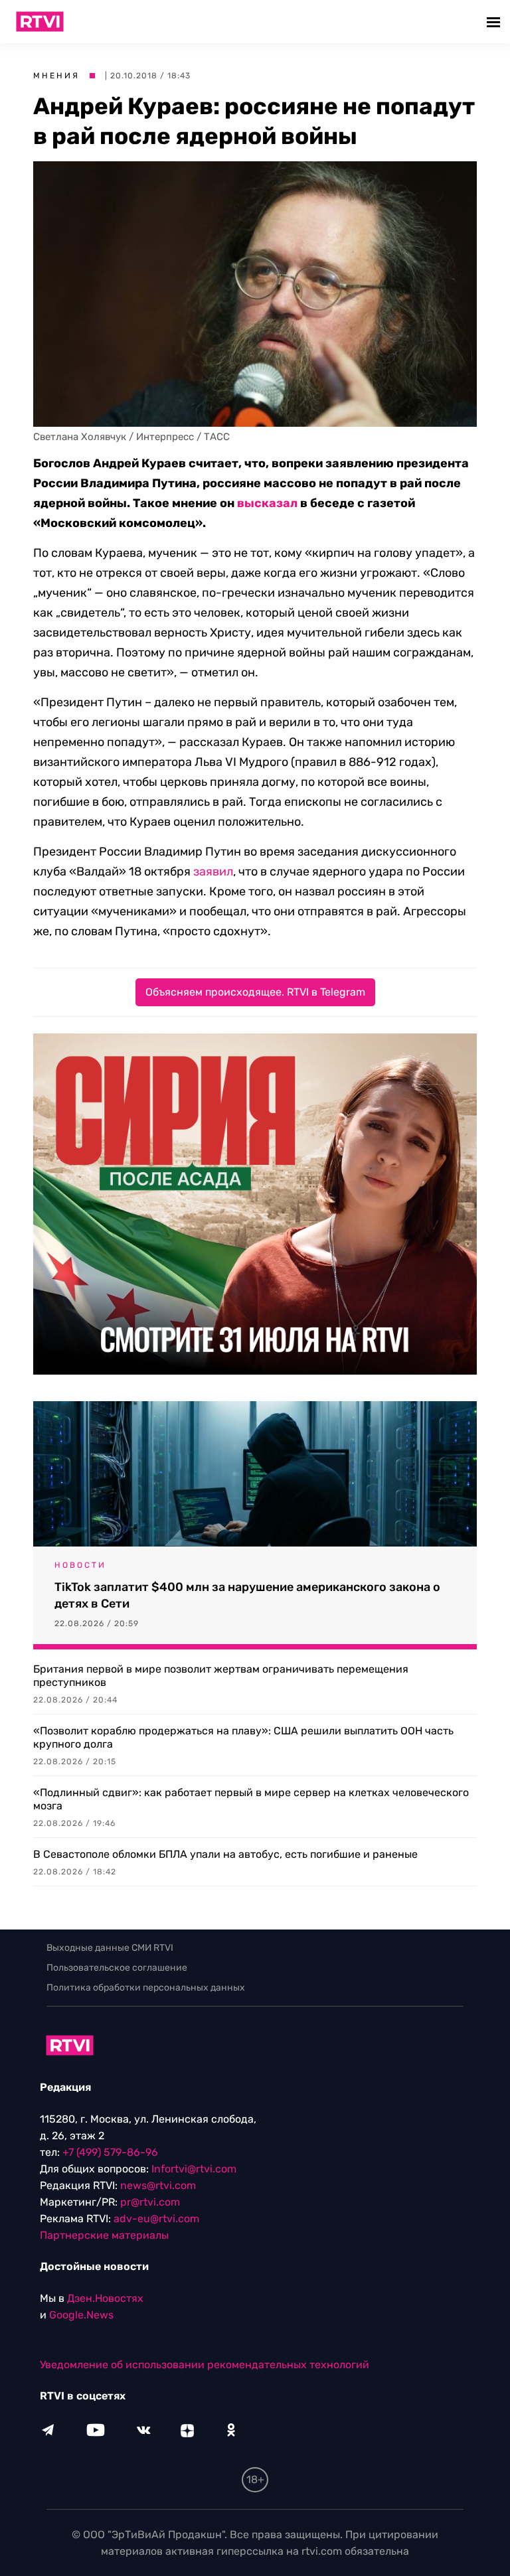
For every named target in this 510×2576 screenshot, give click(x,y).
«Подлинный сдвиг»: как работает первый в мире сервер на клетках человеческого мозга (251, 1799)
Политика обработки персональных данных (146, 1988)
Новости (80, 1565)
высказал (267, 503)
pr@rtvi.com (150, 2202)
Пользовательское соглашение (117, 1968)
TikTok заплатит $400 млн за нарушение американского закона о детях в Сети (247, 1595)
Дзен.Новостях (105, 2298)
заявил (213, 871)
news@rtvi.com (158, 2185)
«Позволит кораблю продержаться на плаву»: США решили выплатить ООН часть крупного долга (243, 1737)
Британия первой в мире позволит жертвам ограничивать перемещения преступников (221, 1676)
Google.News (81, 2315)
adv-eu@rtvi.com (156, 2219)
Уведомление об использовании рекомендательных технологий (205, 2365)
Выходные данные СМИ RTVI (110, 1948)
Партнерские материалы (104, 2235)
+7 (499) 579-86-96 (110, 2152)
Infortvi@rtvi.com (194, 2169)
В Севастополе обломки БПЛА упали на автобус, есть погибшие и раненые (225, 1854)
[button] (495, 22)
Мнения (56, 76)
